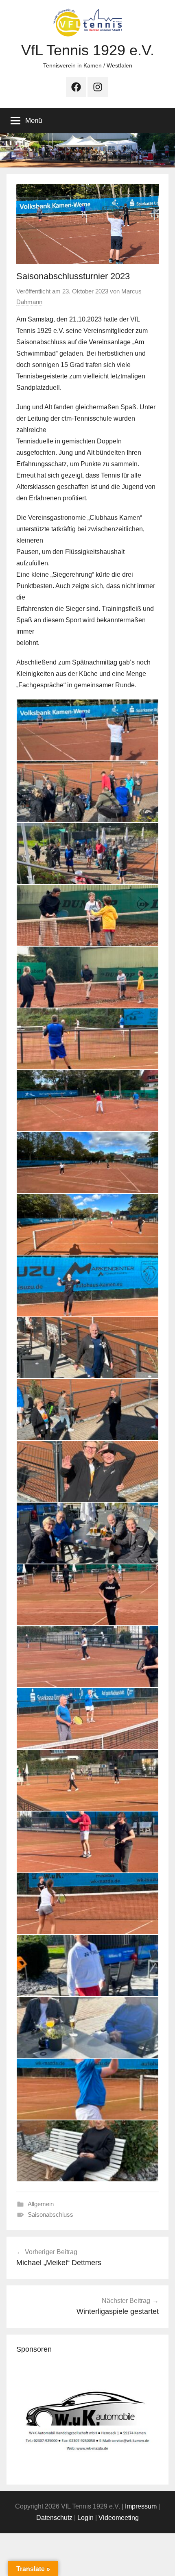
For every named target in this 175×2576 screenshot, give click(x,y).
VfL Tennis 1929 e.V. (88, 50)
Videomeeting (119, 2518)
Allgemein (41, 2204)
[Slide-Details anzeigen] (87, 2418)
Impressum (141, 2506)
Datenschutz (54, 2518)
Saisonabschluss (50, 2214)
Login (85, 2518)
